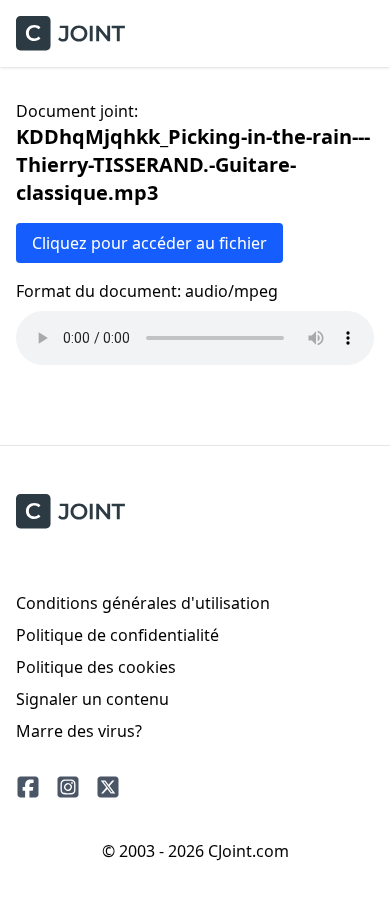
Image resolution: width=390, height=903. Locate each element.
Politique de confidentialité (117, 635)
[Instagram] (68, 787)
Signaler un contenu (92, 699)
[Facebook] (28, 787)
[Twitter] (108, 787)
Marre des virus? (79, 731)
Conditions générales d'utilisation (143, 603)
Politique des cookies (96, 667)
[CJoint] (70, 511)
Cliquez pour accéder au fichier (149, 243)
